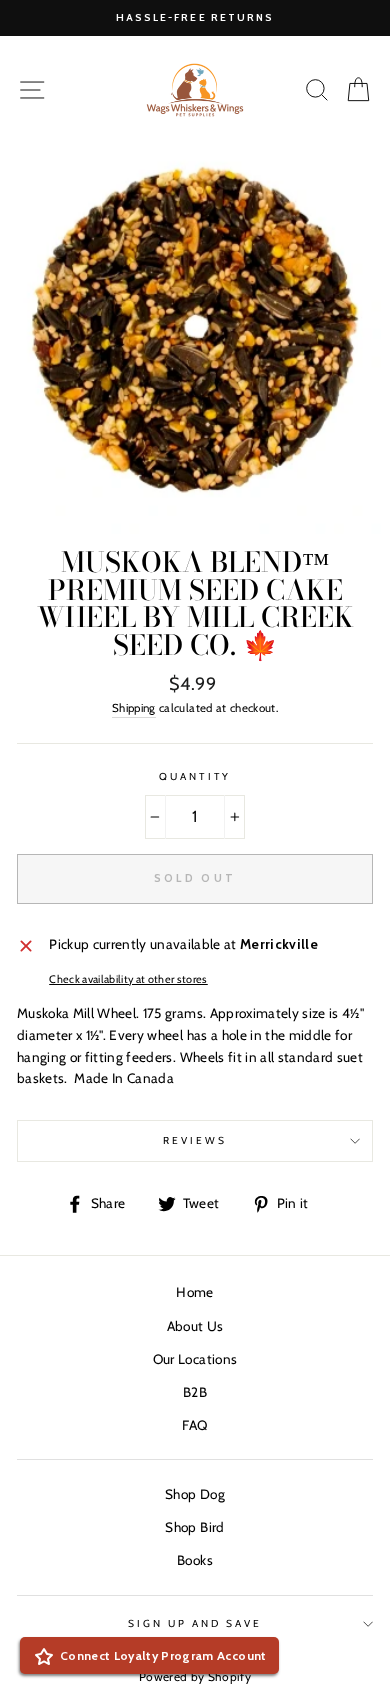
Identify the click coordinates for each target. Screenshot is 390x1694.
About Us (195, 1326)
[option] (195, 18)
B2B (195, 1392)
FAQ (194, 1425)
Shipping (134, 708)
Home (194, 1292)
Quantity (194, 776)
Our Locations (195, 1359)
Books (195, 1560)
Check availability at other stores (128, 979)
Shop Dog (195, 1494)
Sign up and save (195, 1623)
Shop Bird (194, 1527)
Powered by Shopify (195, 1676)
